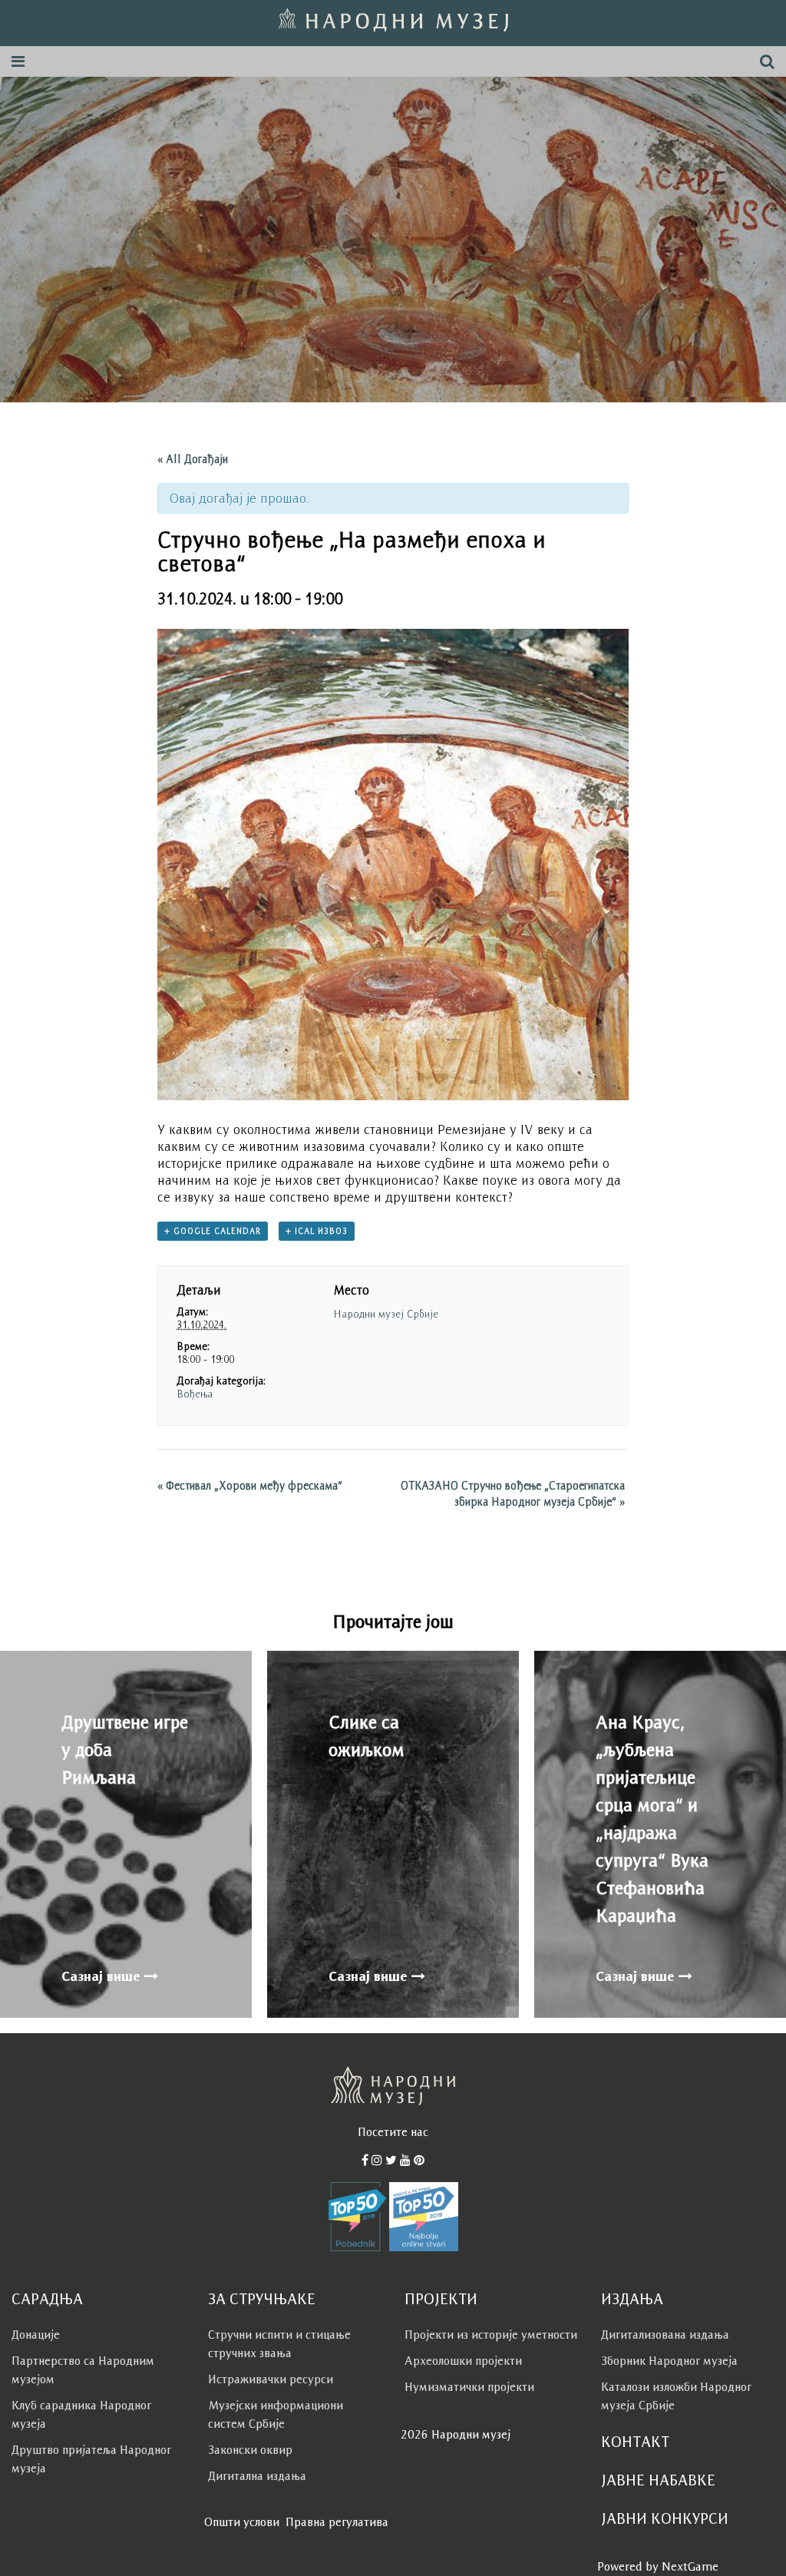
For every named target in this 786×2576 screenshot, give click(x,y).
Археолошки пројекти (463, 2361)
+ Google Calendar (213, 1231)
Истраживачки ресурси (271, 2379)
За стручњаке (262, 2299)
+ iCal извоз (317, 1231)
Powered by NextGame (658, 2566)
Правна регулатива (337, 2522)
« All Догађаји (193, 459)
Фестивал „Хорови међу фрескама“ (250, 1485)
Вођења (195, 1394)
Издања (632, 2299)
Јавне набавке (658, 2480)
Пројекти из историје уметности (491, 2335)
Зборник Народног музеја (669, 2361)
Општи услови (242, 2522)
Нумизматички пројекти (469, 2387)
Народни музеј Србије (386, 1314)
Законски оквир (250, 2450)
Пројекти (441, 2299)
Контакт (635, 2442)
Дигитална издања (257, 2476)
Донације (36, 2335)
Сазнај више (103, 1976)
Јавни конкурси (665, 2518)
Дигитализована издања (665, 2335)
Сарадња (47, 2299)
